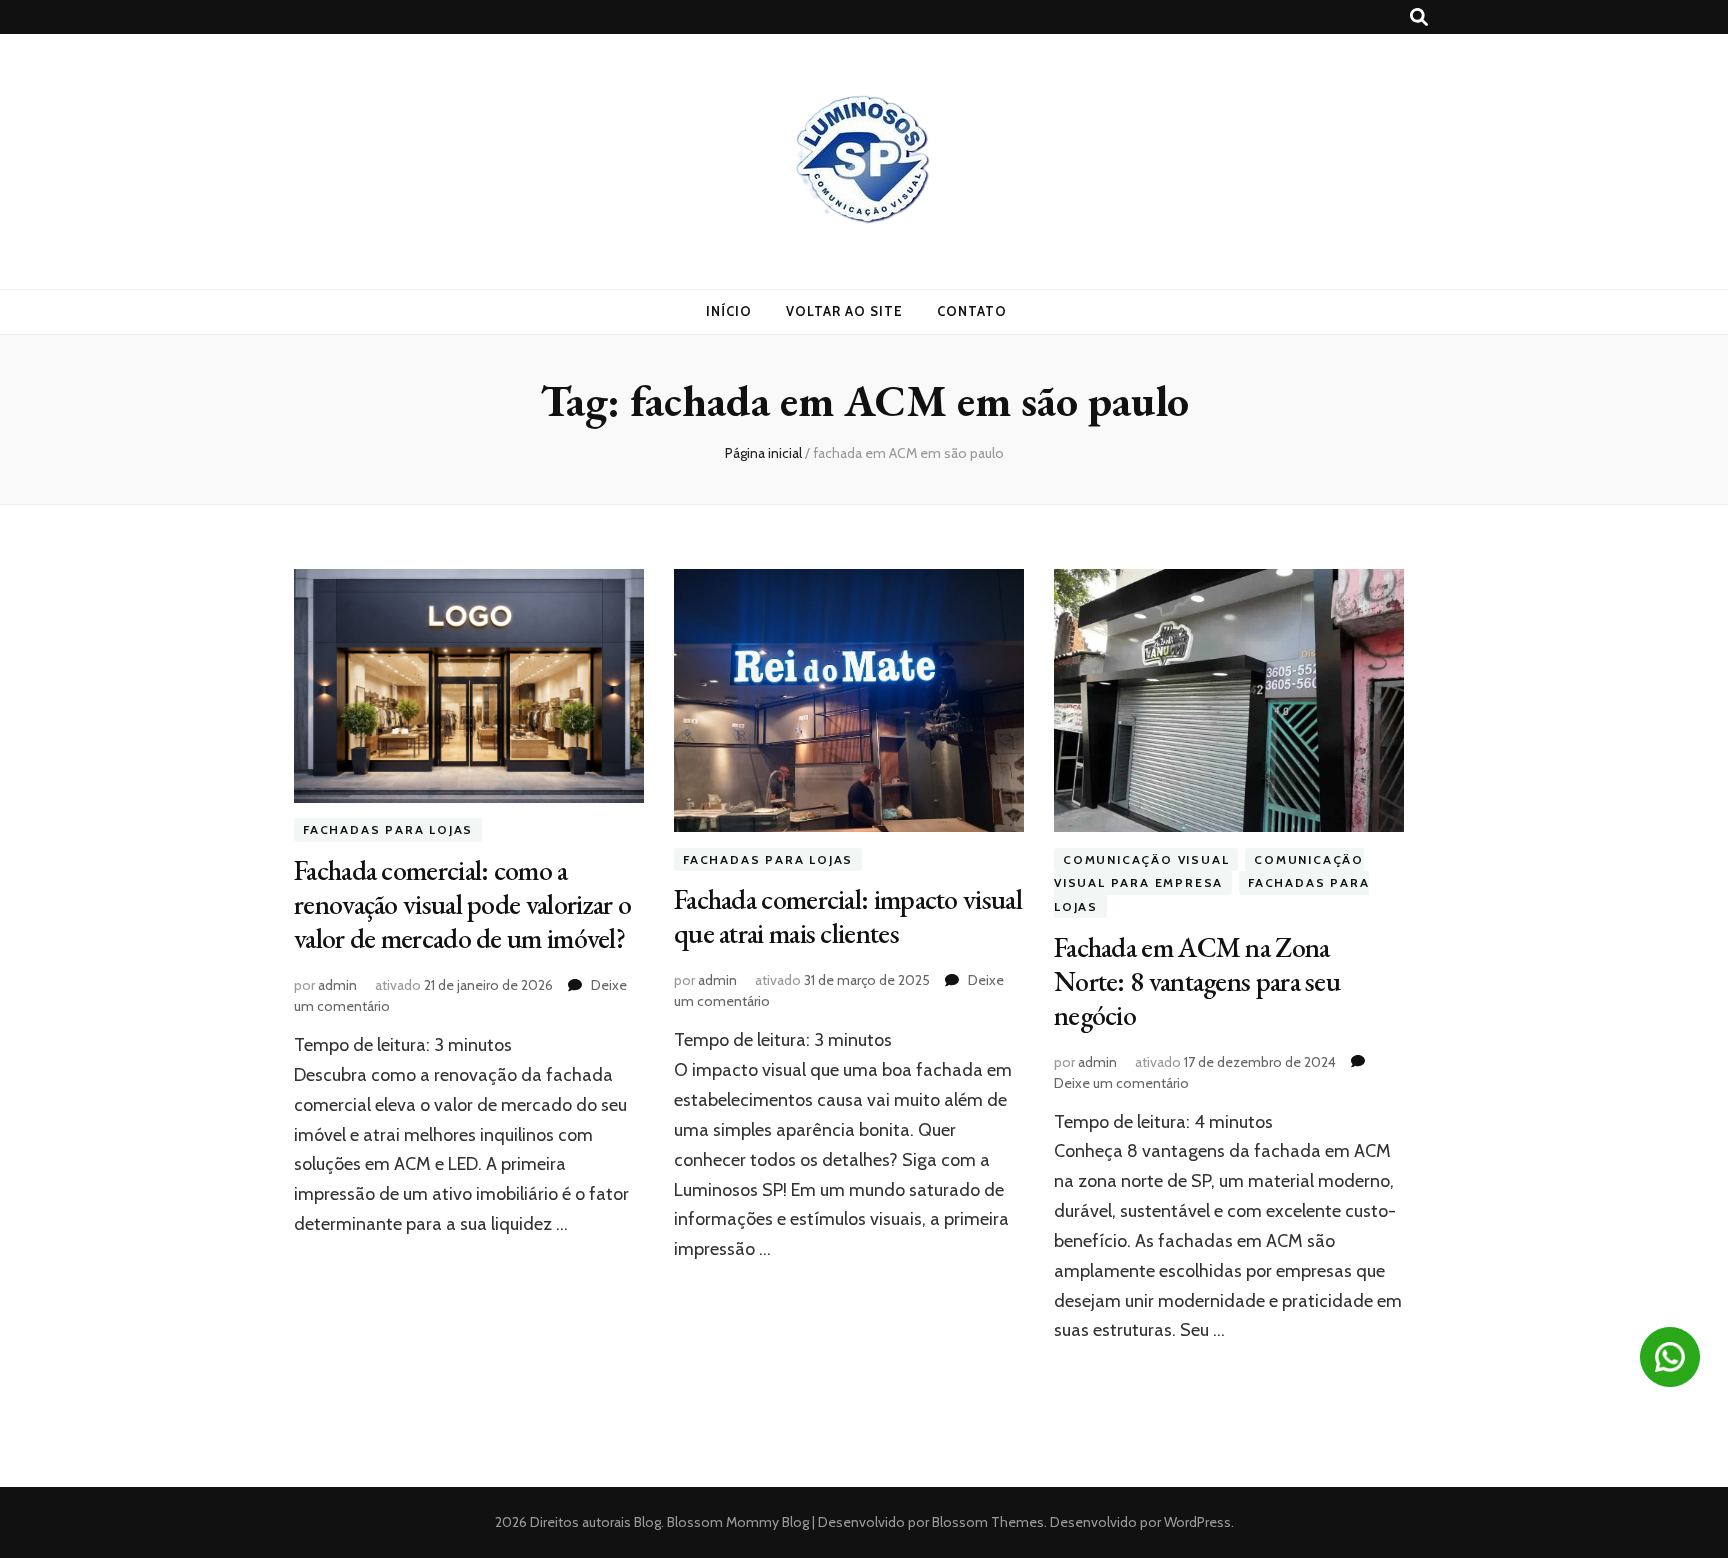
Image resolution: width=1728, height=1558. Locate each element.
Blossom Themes (986, 1522)
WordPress (1197, 1522)
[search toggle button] (1419, 17)
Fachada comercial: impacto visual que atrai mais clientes (848, 916)
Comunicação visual (1146, 859)
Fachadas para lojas (388, 830)
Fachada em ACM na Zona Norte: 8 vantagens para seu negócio (1197, 981)
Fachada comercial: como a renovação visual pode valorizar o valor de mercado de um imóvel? (462, 904)
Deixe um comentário (1121, 1083)
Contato (972, 311)
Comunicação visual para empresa (1209, 871)
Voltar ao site (844, 311)
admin (337, 985)
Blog (647, 1522)
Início (729, 311)
